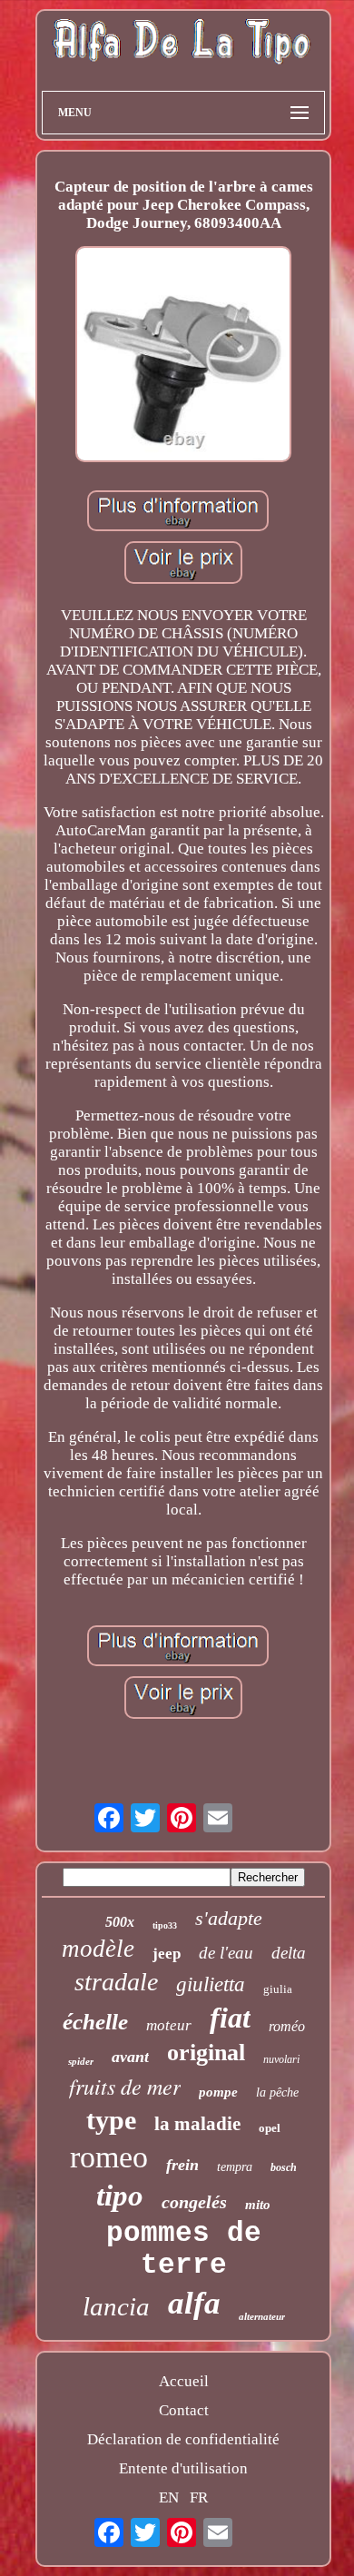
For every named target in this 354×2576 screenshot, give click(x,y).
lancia (116, 2306)
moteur (169, 2025)
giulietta (211, 1984)
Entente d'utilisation (183, 2468)
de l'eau (226, 1953)
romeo (109, 2157)
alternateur (262, 2316)
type (111, 2120)
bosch (284, 2167)
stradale (116, 1982)
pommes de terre (184, 2249)
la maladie (197, 2124)
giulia (278, 1989)
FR (199, 2497)
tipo (120, 2196)
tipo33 (165, 1925)
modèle (98, 1949)
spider (81, 2061)
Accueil (184, 2381)
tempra (235, 2167)
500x (120, 1922)
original (206, 2053)
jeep (167, 1954)
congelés (194, 2202)
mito (258, 2205)
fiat (230, 2018)
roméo (287, 2026)
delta (289, 1953)
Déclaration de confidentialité (183, 2439)
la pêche (277, 2092)
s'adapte (229, 1918)
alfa (194, 2303)
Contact (184, 2410)
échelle (95, 2022)
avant (130, 2057)
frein (182, 2165)
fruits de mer (125, 2086)
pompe (218, 2092)
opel (270, 2128)
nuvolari (281, 2059)
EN (169, 2497)
